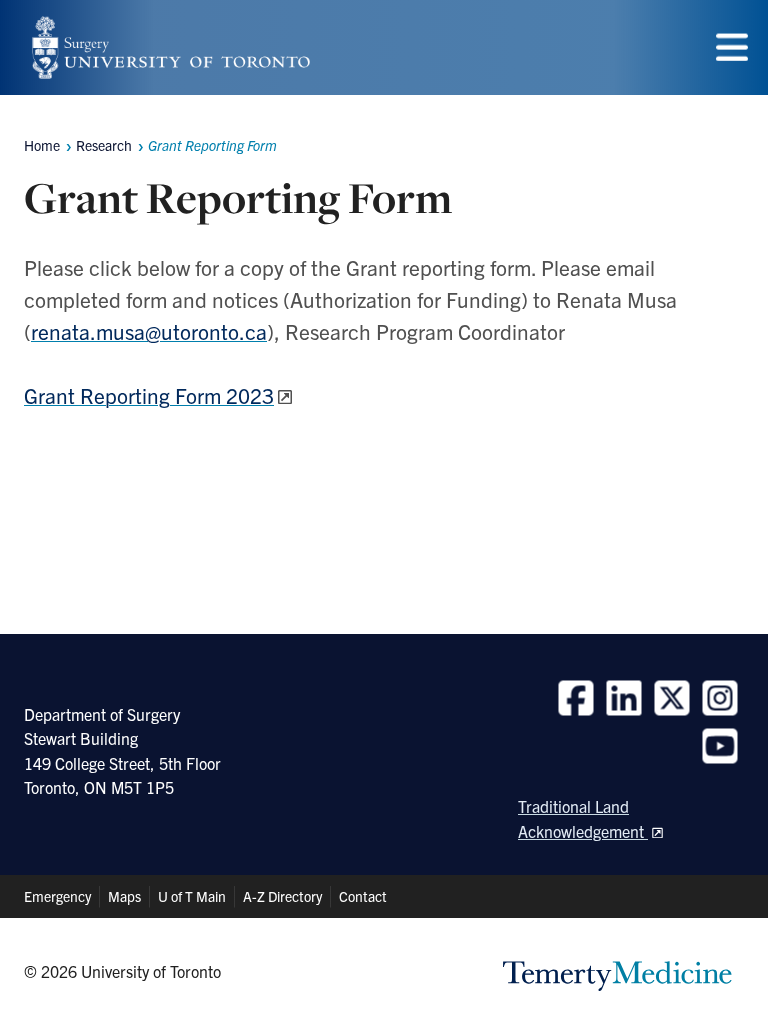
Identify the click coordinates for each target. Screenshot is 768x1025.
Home (42, 145)
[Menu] (732, 47)
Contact (363, 896)
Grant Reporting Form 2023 (149, 395)
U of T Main (192, 896)
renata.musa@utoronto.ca (149, 331)
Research (104, 145)
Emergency (57, 896)
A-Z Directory (282, 896)
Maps (124, 896)
